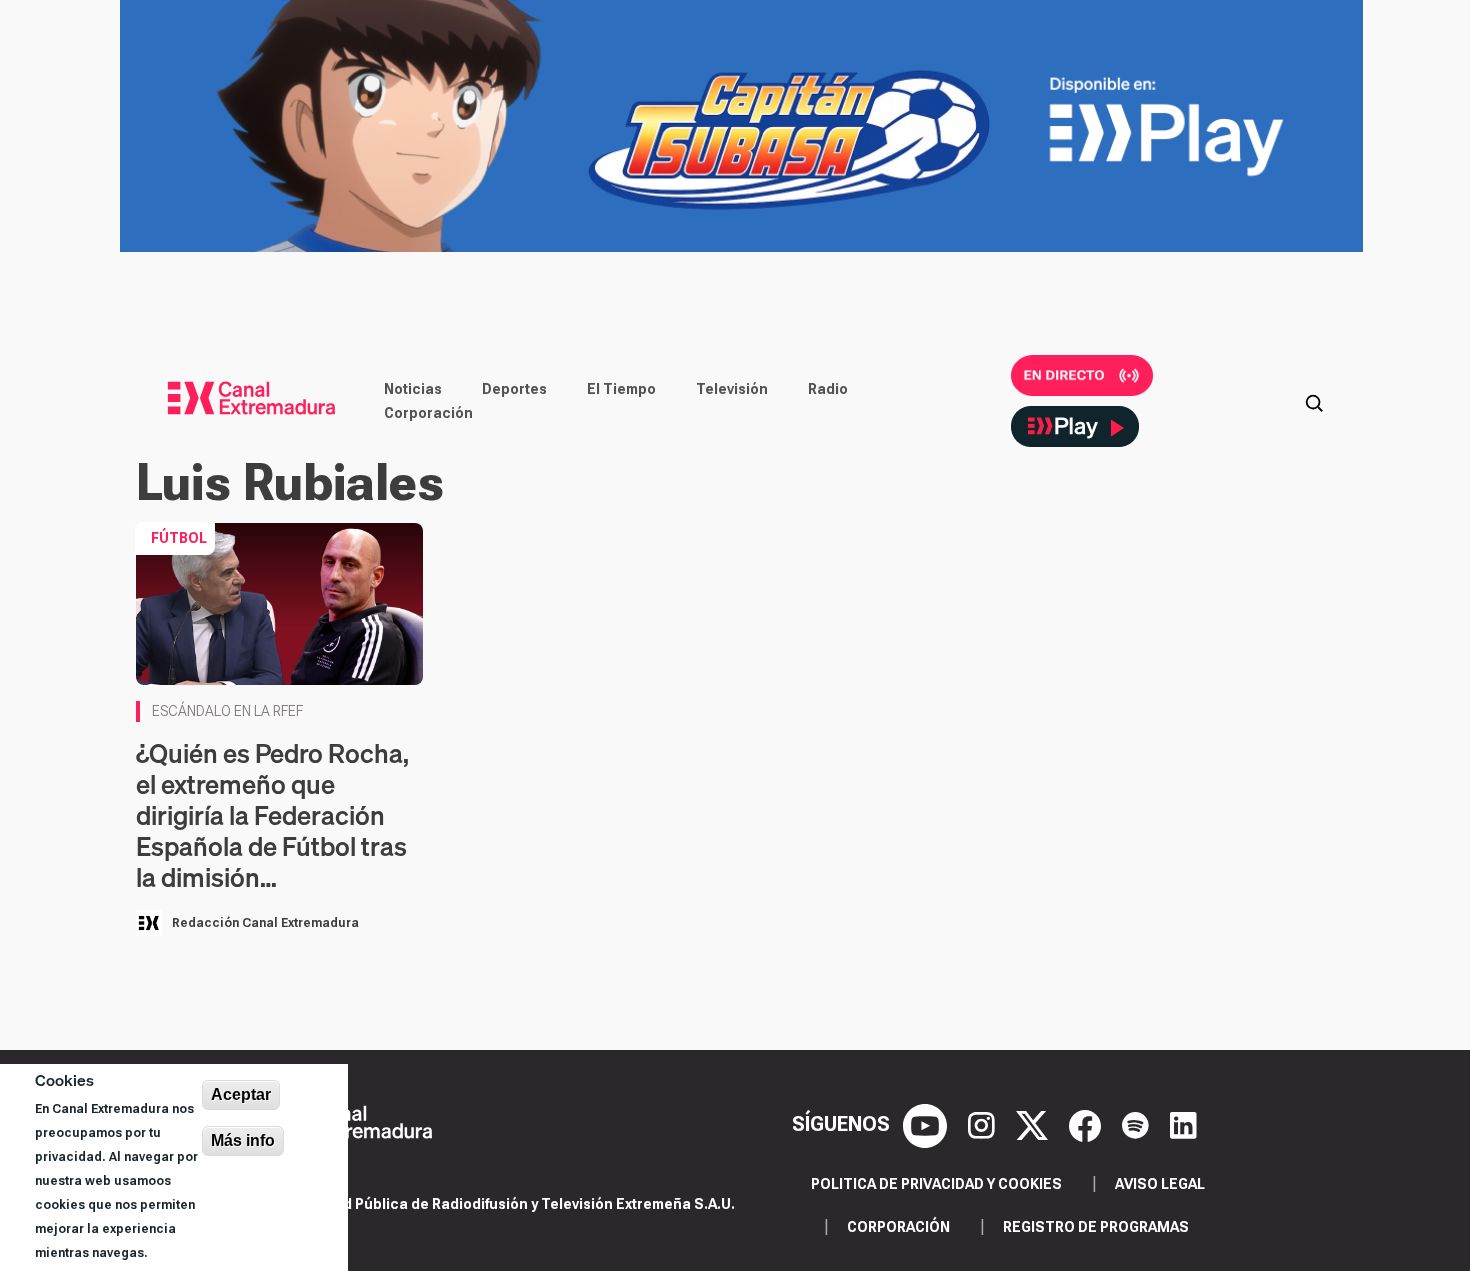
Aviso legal (1160, 1184)
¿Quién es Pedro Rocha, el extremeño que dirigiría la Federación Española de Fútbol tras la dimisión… (272, 816)
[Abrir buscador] (1314, 401)
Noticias (413, 389)
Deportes (514, 389)
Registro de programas (1096, 1227)
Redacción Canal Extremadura (265, 923)
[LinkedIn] (1183, 1124)
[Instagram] (984, 1124)
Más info (243, 1140)
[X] (1034, 1124)
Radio (828, 389)
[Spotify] (1138, 1124)
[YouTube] (927, 1124)
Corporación (428, 413)
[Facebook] (1087, 1124)
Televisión (732, 389)
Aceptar (241, 1094)
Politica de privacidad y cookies (936, 1184)
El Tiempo (621, 389)
